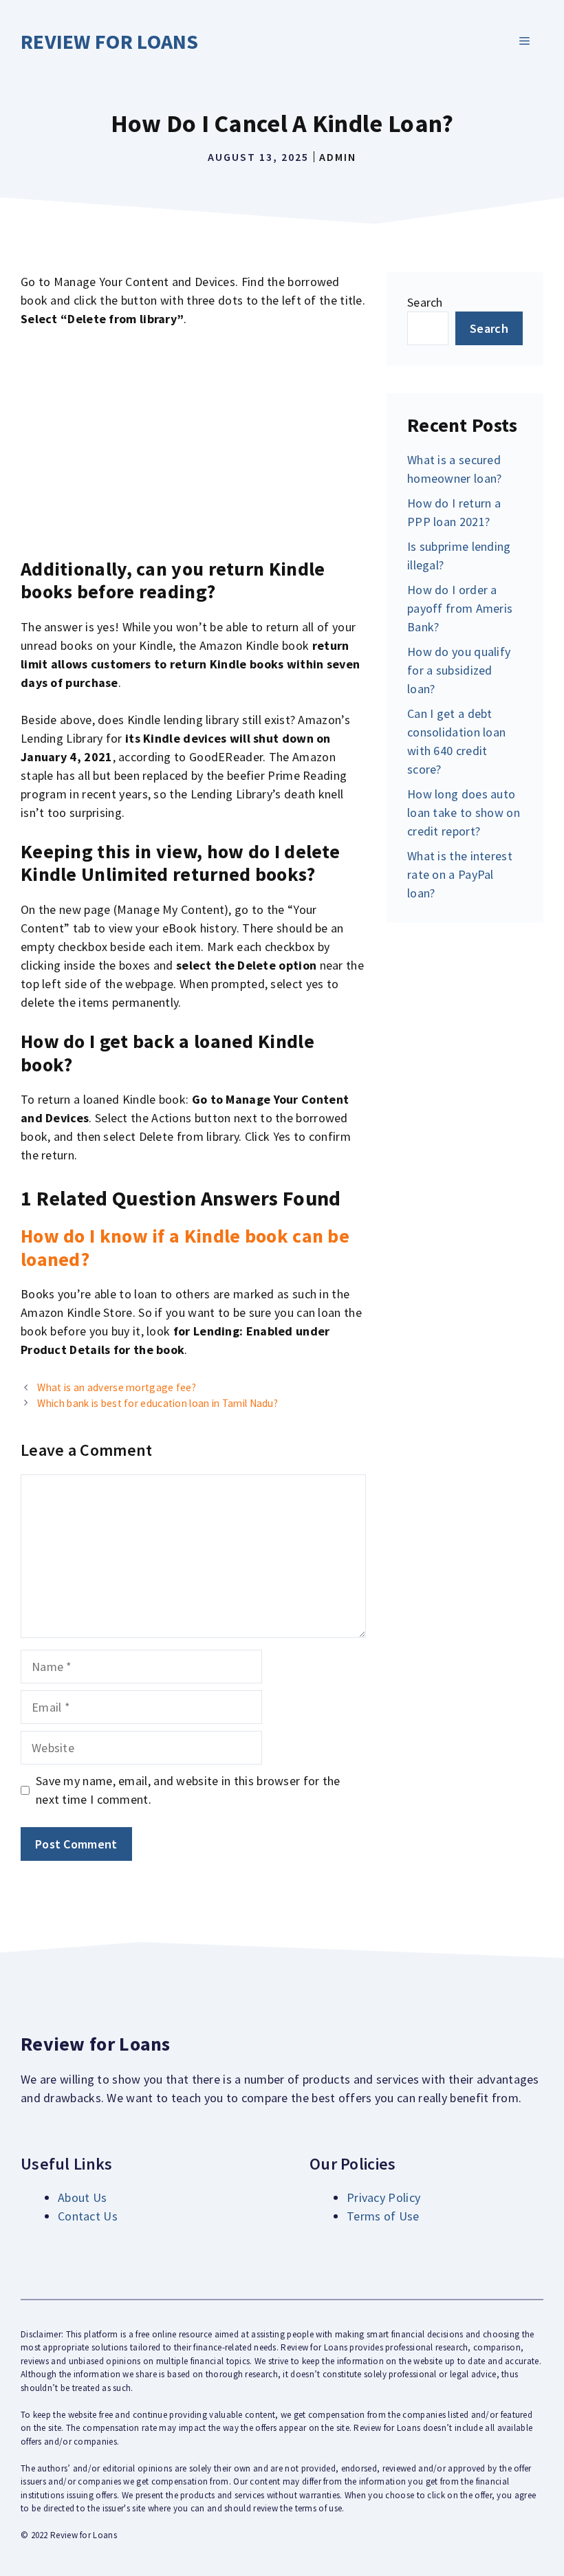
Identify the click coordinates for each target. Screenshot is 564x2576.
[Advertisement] (193, 443)
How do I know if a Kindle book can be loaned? (185, 1247)
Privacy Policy (383, 2197)
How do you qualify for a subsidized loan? (459, 670)
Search (425, 302)
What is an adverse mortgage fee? (117, 1387)
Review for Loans (110, 41)
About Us (82, 2197)
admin (338, 157)
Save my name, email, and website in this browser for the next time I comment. (188, 1790)
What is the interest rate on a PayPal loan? (460, 874)
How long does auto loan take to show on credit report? (464, 812)
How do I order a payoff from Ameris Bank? (460, 608)
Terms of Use (383, 2216)
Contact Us (88, 2216)
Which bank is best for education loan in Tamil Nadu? (158, 1403)
